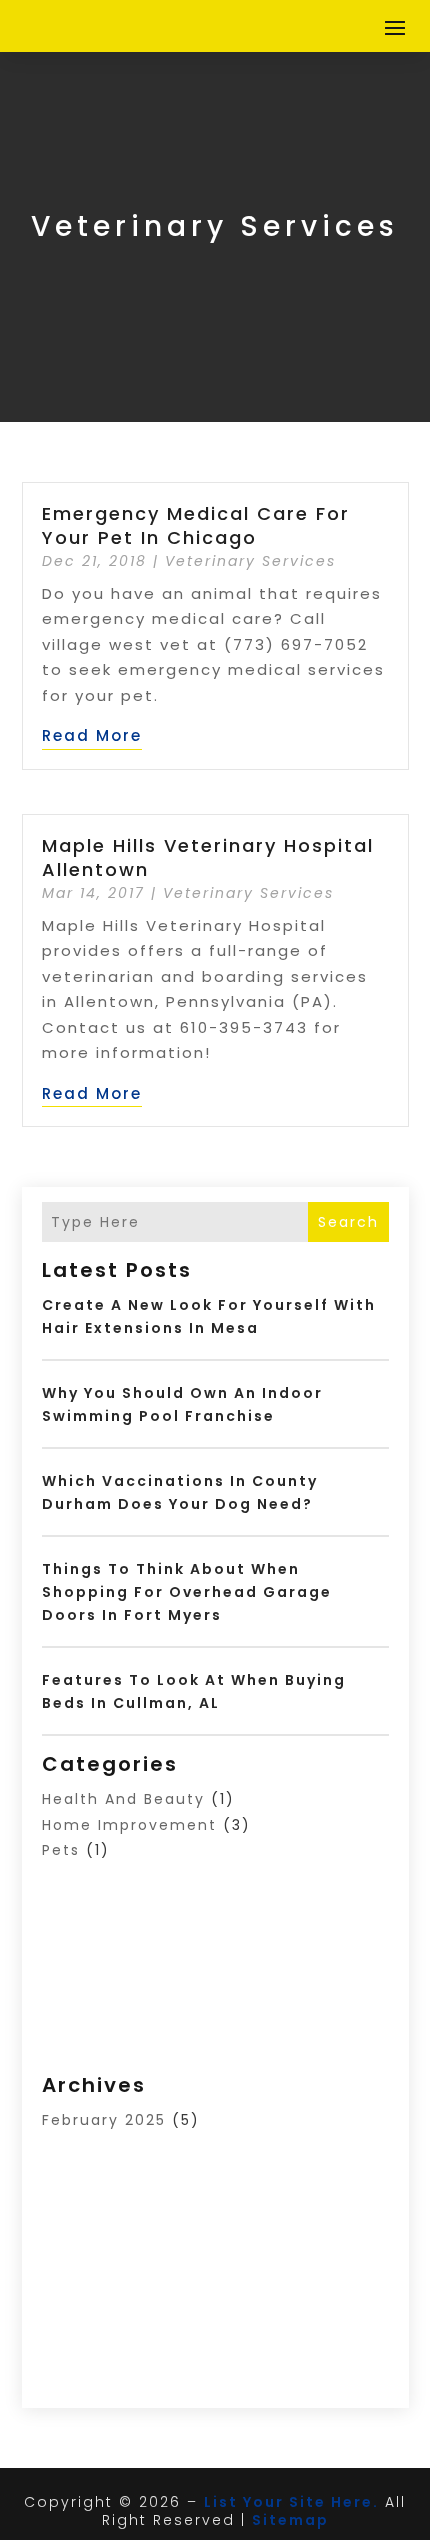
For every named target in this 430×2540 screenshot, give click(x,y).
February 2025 (104, 2120)
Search (348, 1222)
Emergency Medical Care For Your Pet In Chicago (196, 525)
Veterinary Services (250, 561)
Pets (61, 1850)
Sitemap (290, 2520)
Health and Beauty (123, 1799)
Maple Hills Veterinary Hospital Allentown (208, 857)
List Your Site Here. (291, 2502)
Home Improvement (129, 1825)
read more (92, 735)
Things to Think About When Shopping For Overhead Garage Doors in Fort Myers (187, 1592)
